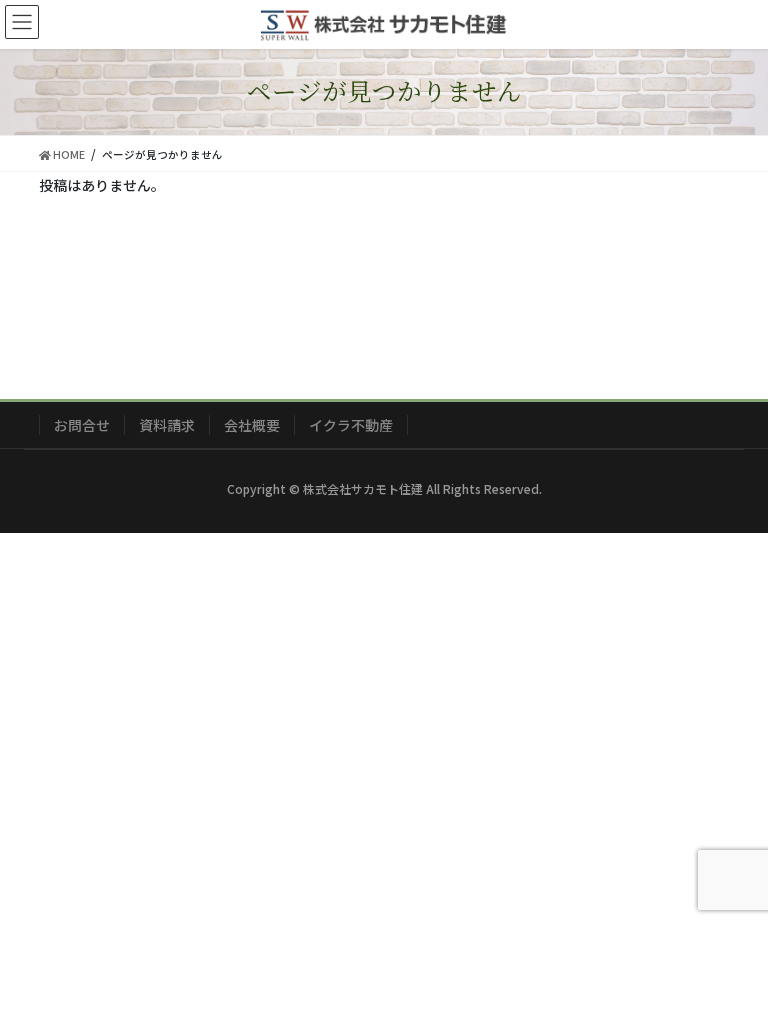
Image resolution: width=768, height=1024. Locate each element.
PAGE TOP (730, 974)
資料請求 (167, 425)
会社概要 (252, 425)
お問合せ (82, 425)
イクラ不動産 (351, 425)
